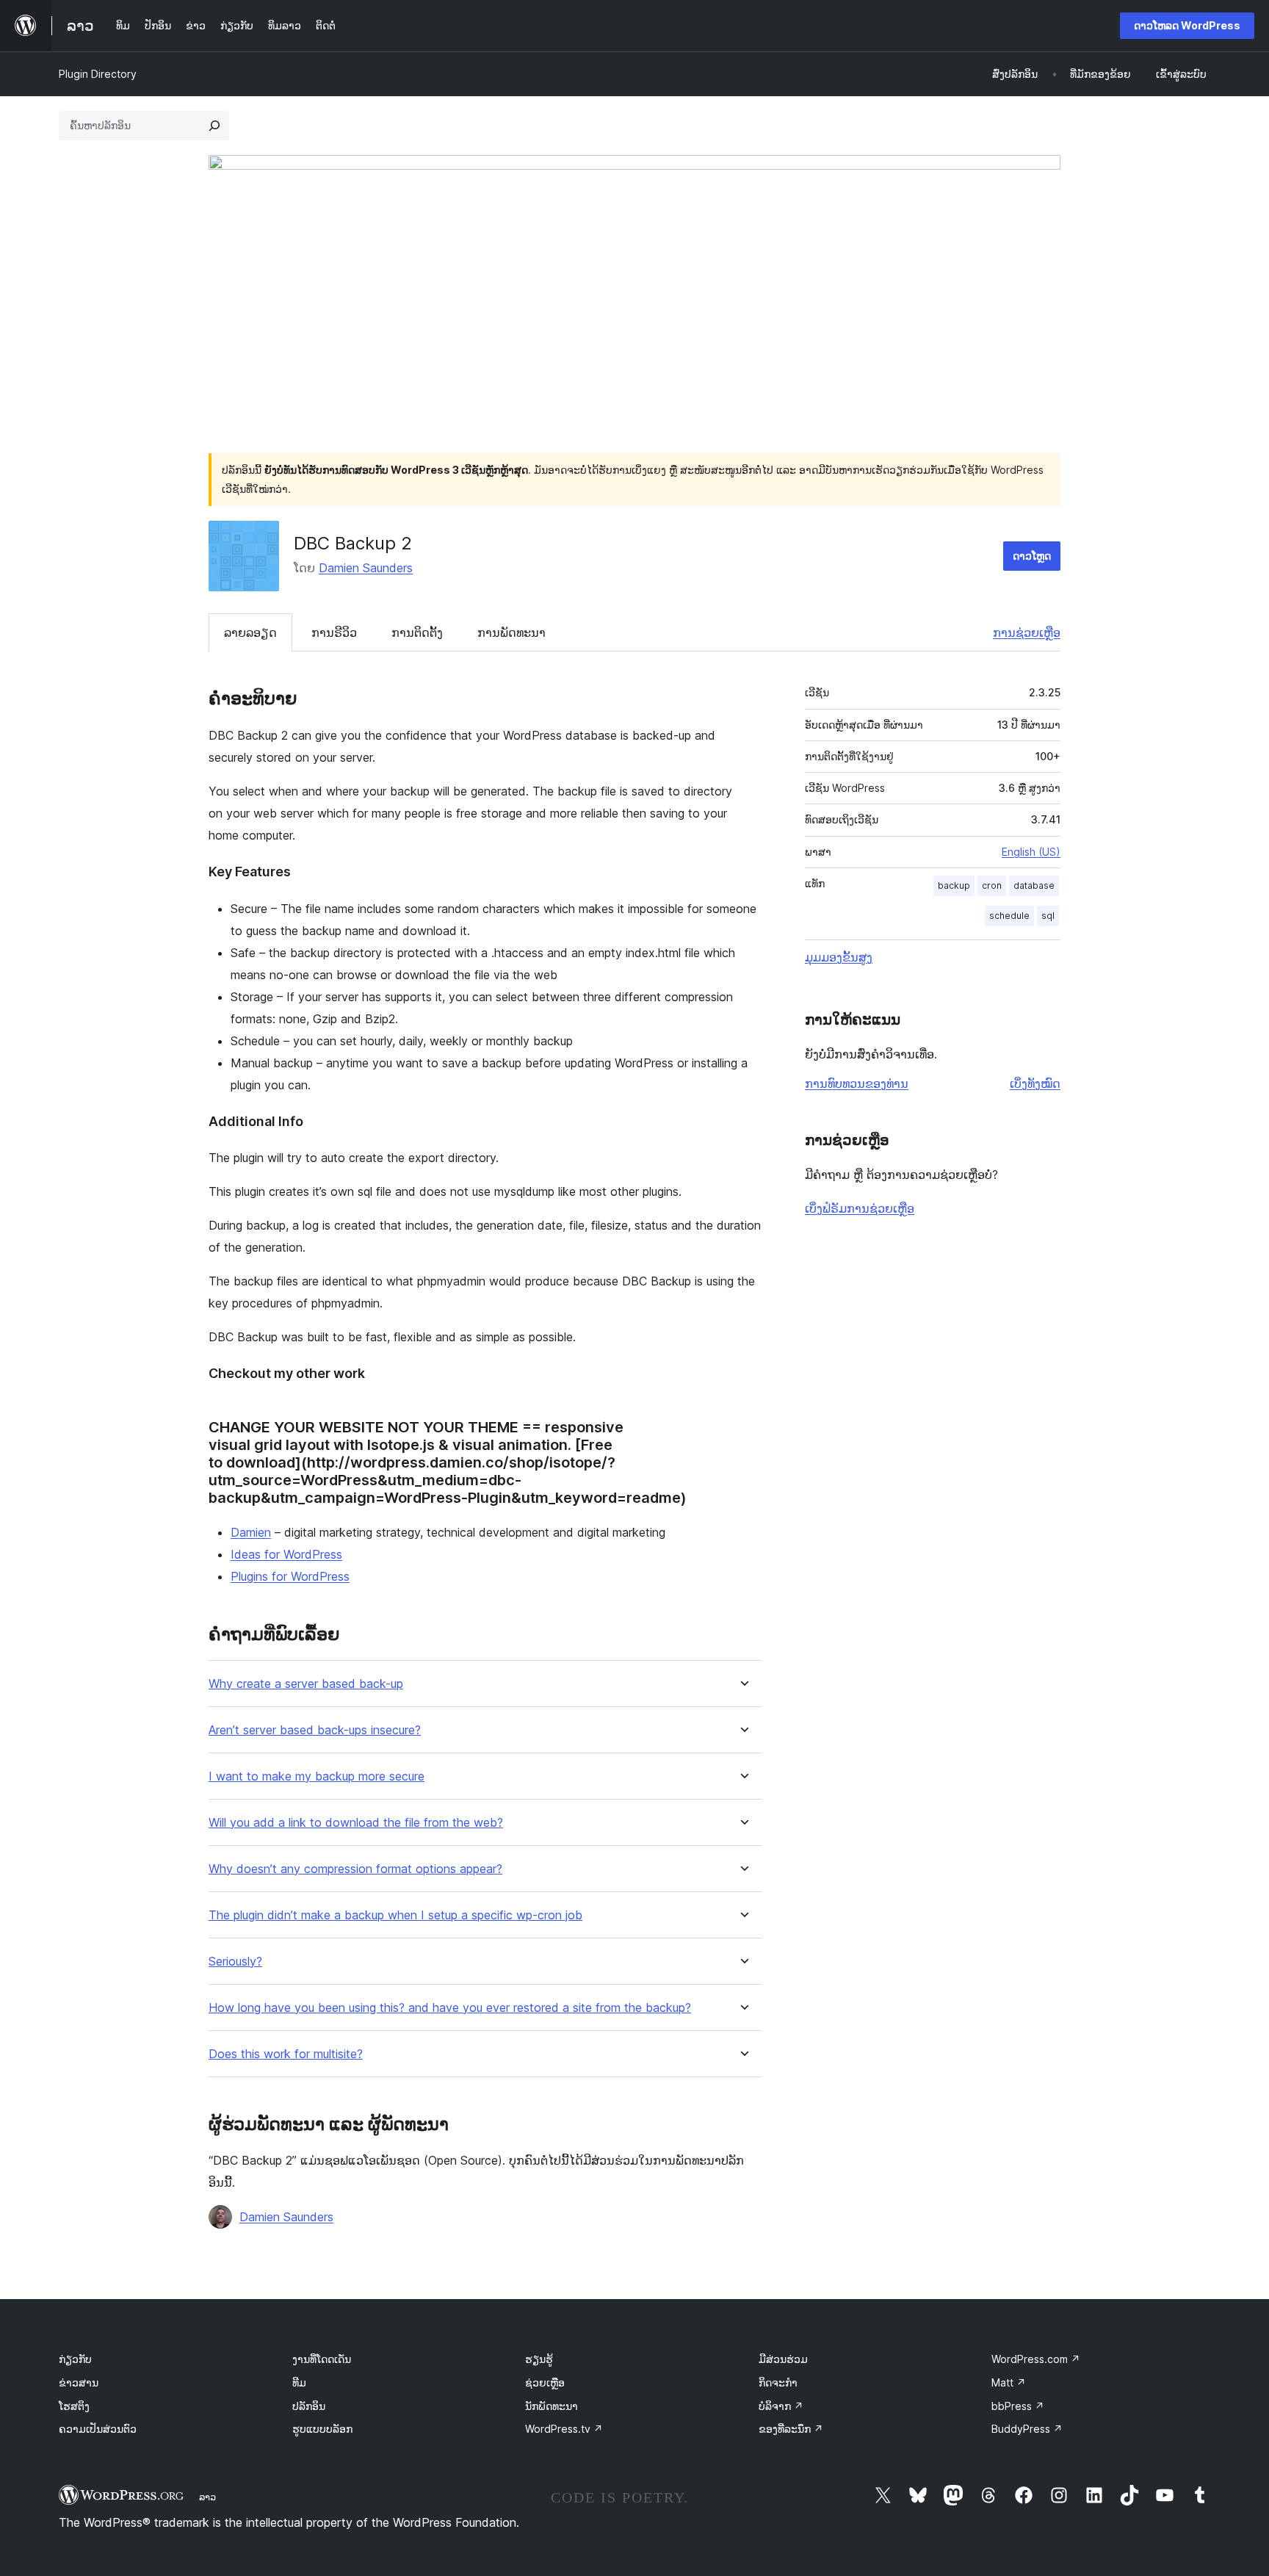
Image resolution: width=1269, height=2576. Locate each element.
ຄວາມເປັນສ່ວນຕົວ (98, 2429)
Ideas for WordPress (286, 1554)
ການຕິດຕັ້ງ (417, 632)
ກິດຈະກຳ (778, 2382)
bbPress (1018, 2406)
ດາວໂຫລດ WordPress (1187, 25)
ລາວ (207, 2497)
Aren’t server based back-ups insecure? (315, 1730)
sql (1048, 916)
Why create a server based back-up (306, 1684)
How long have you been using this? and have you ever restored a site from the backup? (450, 2008)
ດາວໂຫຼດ (1032, 556)
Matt (1009, 2382)
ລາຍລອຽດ (250, 632)
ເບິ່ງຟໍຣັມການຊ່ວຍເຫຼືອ (860, 1208)
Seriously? (235, 1962)
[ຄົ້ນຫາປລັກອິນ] (214, 126)
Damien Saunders (366, 568)
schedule (1009, 916)
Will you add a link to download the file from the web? (356, 1823)
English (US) (1031, 852)
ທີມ (299, 2382)
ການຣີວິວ (334, 632)
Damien (251, 1532)
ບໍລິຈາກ (781, 2406)
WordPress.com (1036, 2359)
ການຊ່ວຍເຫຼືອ (1027, 632)
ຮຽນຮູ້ (539, 2359)
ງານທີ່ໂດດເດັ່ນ (322, 2359)
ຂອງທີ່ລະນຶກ (791, 2429)
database (1034, 885)
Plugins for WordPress (290, 1576)
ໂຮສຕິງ (74, 2406)
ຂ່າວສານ (79, 2382)
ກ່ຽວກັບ (75, 2359)
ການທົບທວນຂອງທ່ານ (857, 1083)
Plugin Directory (98, 74)
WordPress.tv (564, 2429)
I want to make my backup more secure (317, 1776)
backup (954, 885)
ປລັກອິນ (309, 2406)
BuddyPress (1027, 2429)
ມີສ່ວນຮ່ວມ (783, 2359)
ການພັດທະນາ (511, 632)
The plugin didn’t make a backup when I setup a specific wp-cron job (395, 1915)
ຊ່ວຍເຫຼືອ (545, 2382)
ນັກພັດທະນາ (552, 2406)
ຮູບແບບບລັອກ (322, 2429)
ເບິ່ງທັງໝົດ (1035, 1083)
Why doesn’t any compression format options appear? (355, 1869)
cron (992, 885)
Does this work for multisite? (286, 2054)
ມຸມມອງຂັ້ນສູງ (839, 957)
